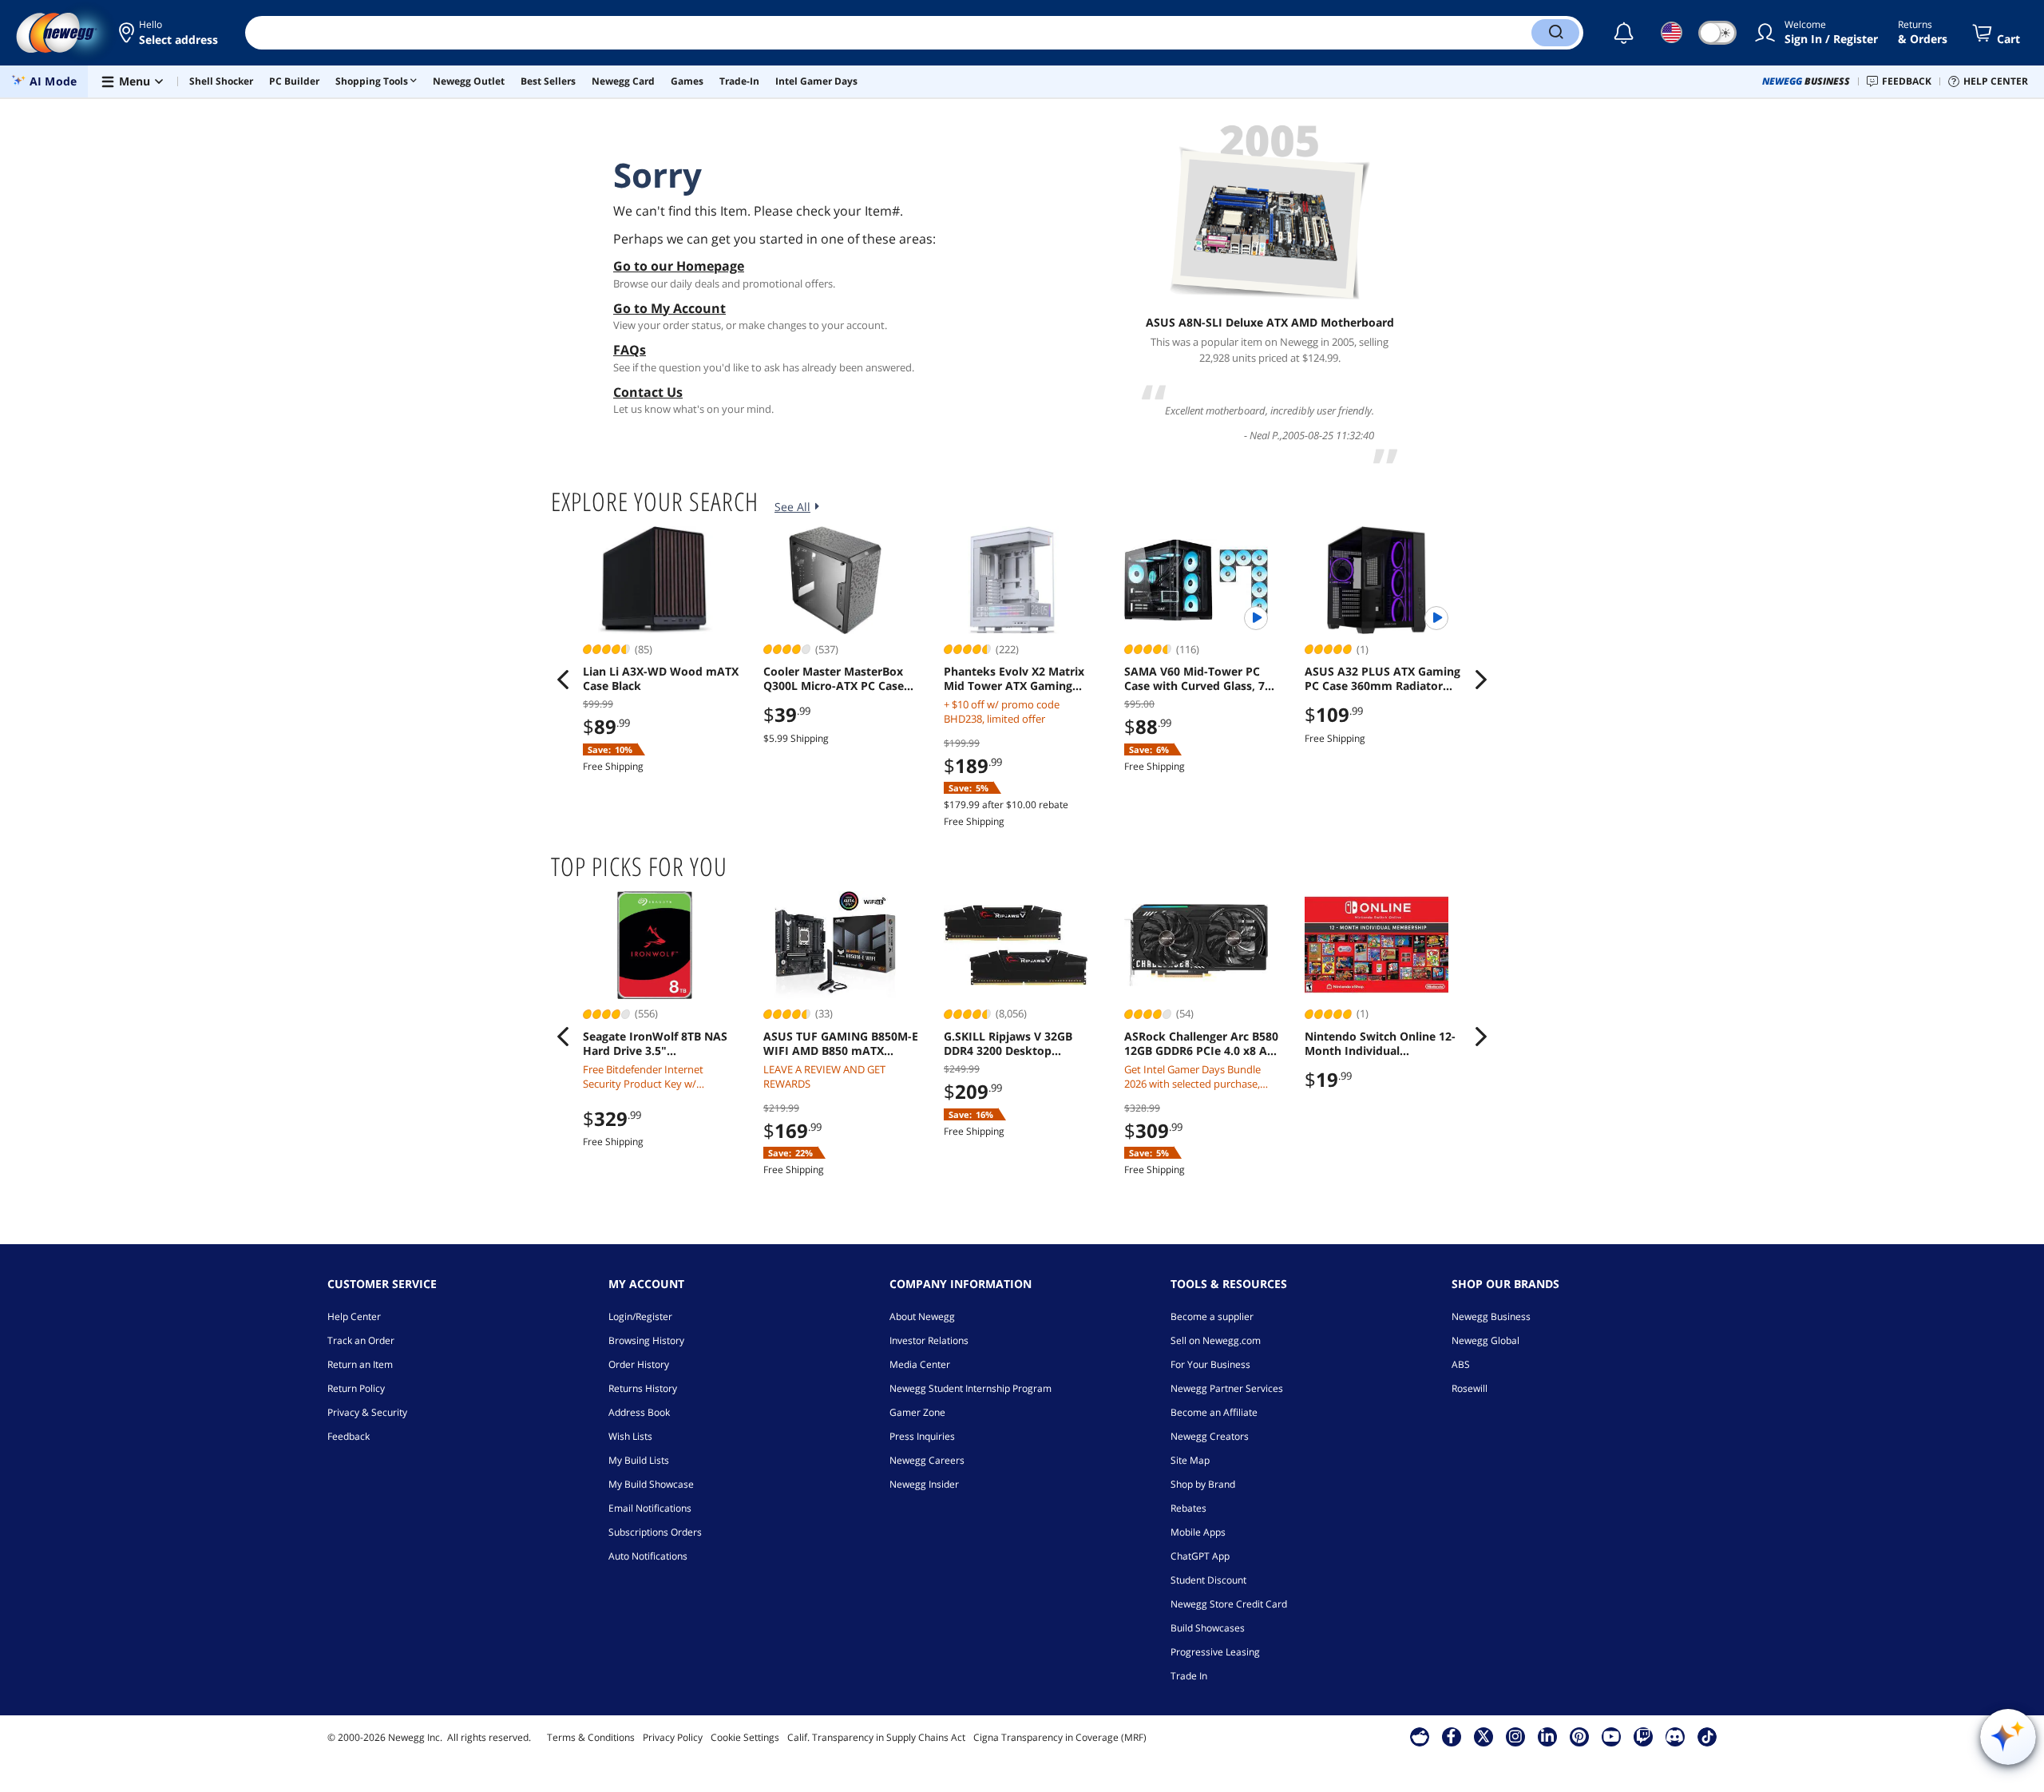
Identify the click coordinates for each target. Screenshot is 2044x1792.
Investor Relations (929, 1340)
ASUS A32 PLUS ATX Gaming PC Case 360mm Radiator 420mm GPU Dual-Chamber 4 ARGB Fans (1382, 679)
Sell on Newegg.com (1216, 1340)
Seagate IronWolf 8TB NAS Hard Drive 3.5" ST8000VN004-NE (655, 1044)
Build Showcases (1208, 1628)
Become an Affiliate (1214, 1412)
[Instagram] (1515, 1736)
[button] (170, 33)
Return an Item (360, 1364)
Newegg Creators (1210, 1436)
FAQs (630, 350)
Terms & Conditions (591, 1737)
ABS (1461, 1364)
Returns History (643, 1388)
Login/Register (640, 1316)
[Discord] (1675, 1736)
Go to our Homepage (679, 266)
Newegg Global (1485, 1340)
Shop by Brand (1203, 1484)
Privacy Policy (673, 1737)
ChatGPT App (1200, 1556)
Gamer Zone (917, 1412)
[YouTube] (1611, 1736)
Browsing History (646, 1340)
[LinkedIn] (1547, 1736)
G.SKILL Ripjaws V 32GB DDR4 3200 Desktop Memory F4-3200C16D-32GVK (1008, 1044)
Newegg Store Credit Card (1229, 1604)
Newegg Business (1491, 1316)
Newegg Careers (927, 1460)
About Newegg (922, 1316)
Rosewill (1470, 1388)
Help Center (354, 1316)
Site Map (1190, 1460)
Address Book (639, 1412)
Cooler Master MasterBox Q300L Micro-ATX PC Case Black (834, 679)
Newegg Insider (924, 1484)
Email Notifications (650, 1508)
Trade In (1189, 1676)
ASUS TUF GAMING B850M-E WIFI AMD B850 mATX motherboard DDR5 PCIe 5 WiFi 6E (841, 1044)
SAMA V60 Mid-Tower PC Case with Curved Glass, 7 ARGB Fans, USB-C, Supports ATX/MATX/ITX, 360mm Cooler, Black (1202, 679)
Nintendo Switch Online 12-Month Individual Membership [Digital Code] (1380, 1044)
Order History (639, 1364)
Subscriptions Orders (655, 1532)
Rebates (1188, 1508)
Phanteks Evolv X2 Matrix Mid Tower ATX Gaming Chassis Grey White (1014, 679)
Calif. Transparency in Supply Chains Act (876, 1737)
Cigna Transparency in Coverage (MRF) (1060, 1737)
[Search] (1555, 33)
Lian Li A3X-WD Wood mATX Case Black (661, 679)
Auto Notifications (648, 1556)
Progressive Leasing (1215, 1652)
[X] (1483, 1736)
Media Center (920, 1364)
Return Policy (356, 1388)
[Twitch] (1643, 1736)
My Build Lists (639, 1460)
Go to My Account (669, 308)
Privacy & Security (367, 1412)
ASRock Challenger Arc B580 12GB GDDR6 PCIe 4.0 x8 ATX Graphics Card (1202, 1044)
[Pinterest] (1579, 1736)
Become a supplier (1212, 1316)
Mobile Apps (1198, 1532)
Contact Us (648, 392)
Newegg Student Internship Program (971, 1388)
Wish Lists (630, 1436)
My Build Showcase (651, 1484)
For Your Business (1210, 1364)
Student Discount (1208, 1580)
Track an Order (361, 1340)
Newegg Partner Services (1227, 1388)
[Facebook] (1451, 1736)
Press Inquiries (922, 1436)
